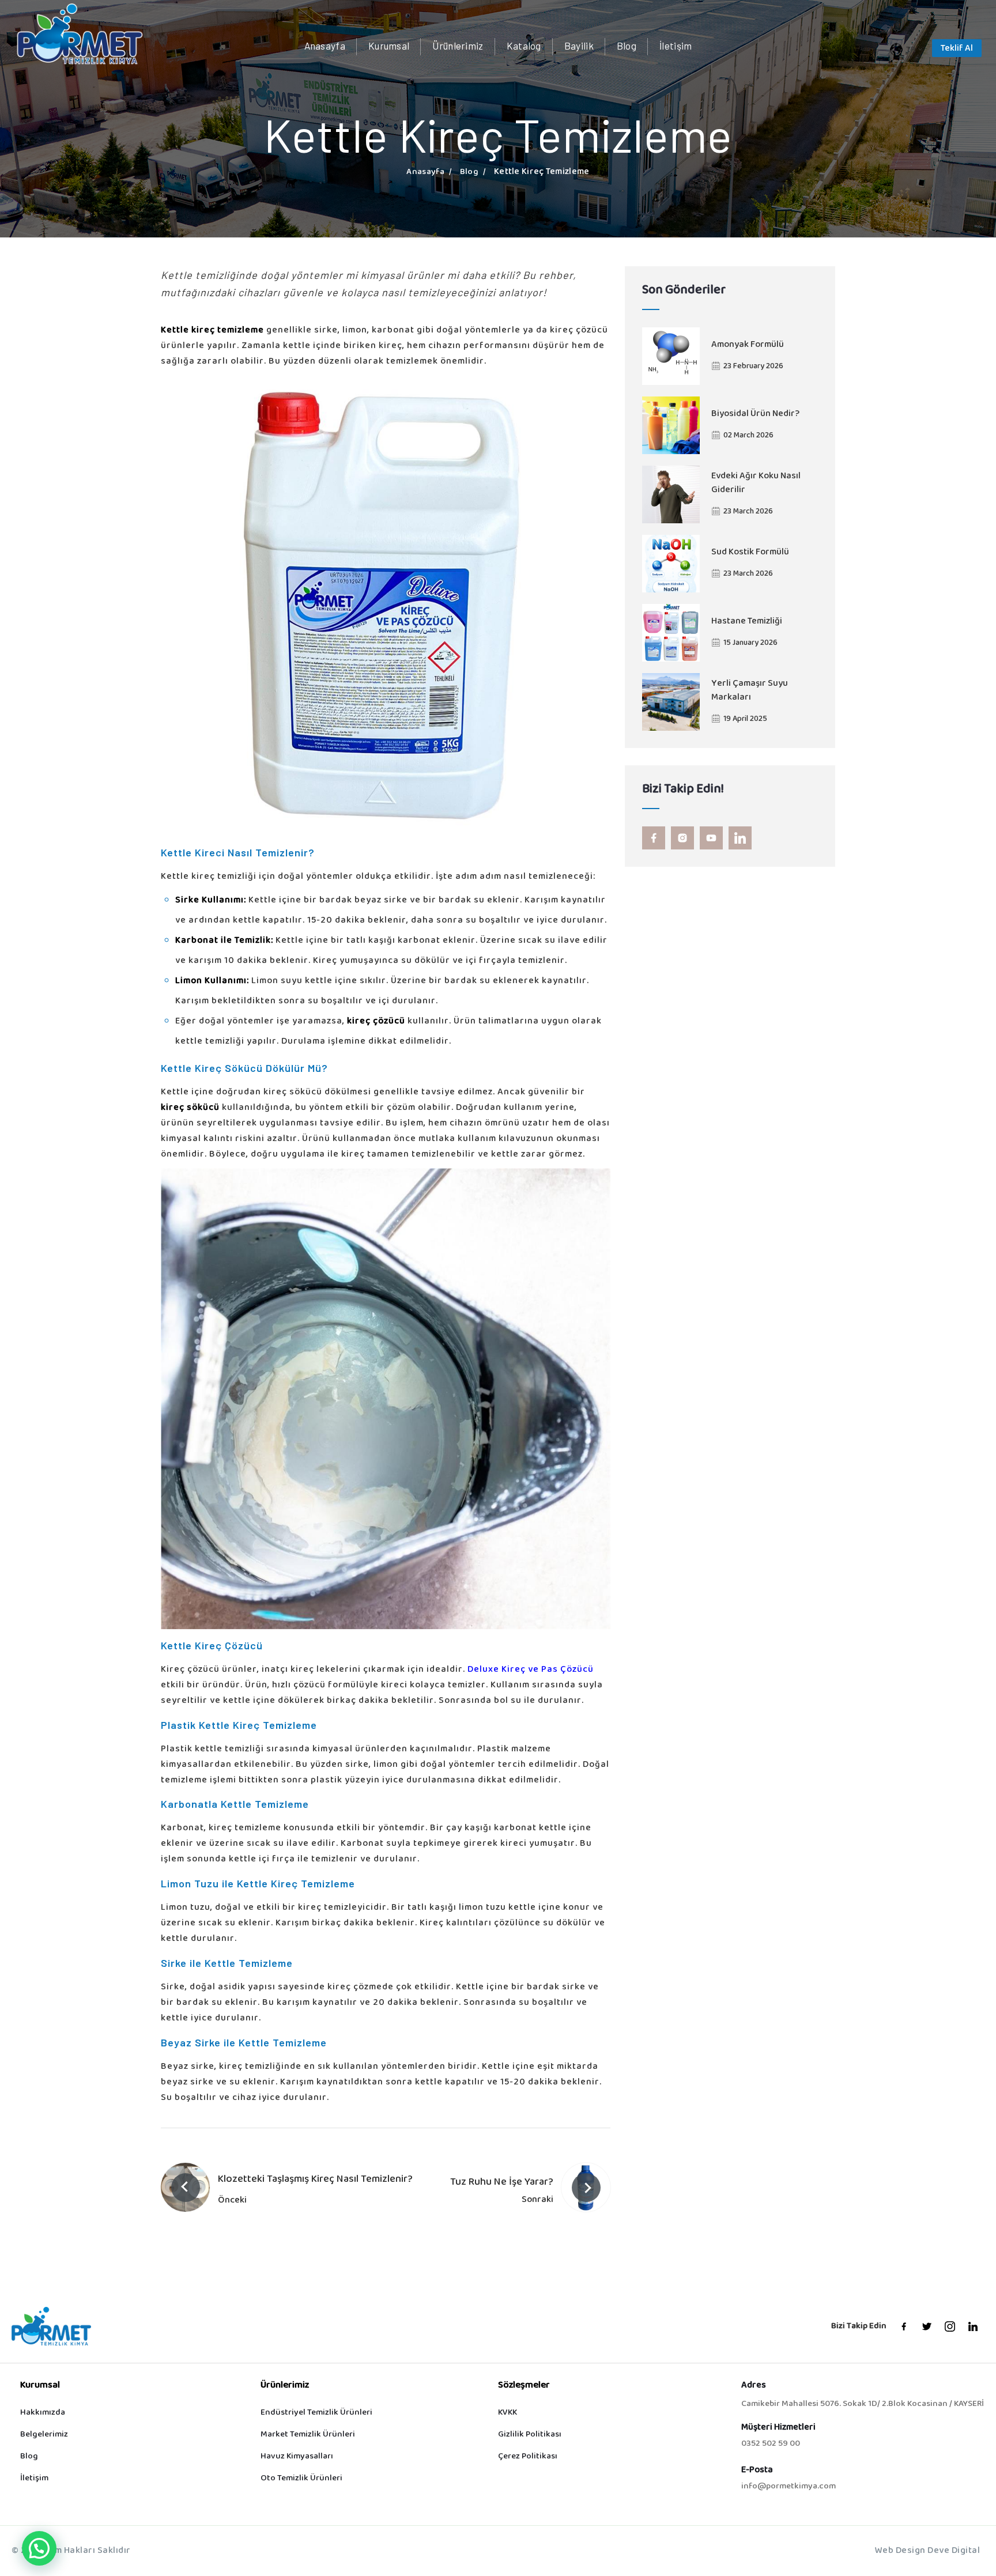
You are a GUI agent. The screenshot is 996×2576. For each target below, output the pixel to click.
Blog (627, 46)
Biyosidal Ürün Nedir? (755, 414)
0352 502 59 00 (771, 2444)
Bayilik (579, 46)
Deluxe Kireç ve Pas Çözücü (531, 1670)
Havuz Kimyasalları (297, 2456)
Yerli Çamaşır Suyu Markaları (750, 691)
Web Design (900, 2551)
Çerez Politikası (528, 2456)
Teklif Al (957, 49)
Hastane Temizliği (747, 622)
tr (911, 50)
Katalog (524, 46)
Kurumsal (389, 46)
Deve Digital (954, 2551)
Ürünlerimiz (458, 46)
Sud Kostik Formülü (750, 553)
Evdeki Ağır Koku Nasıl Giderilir (756, 484)
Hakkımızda (43, 2413)
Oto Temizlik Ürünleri (301, 2478)
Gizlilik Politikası (530, 2435)
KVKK (508, 2413)
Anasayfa (325, 46)
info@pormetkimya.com (788, 2487)
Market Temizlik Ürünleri (308, 2435)
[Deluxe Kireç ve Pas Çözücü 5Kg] (386, 606)
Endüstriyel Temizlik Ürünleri (316, 2413)
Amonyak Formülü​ (748, 345)
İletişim (676, 46)
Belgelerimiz (44, 2435)
